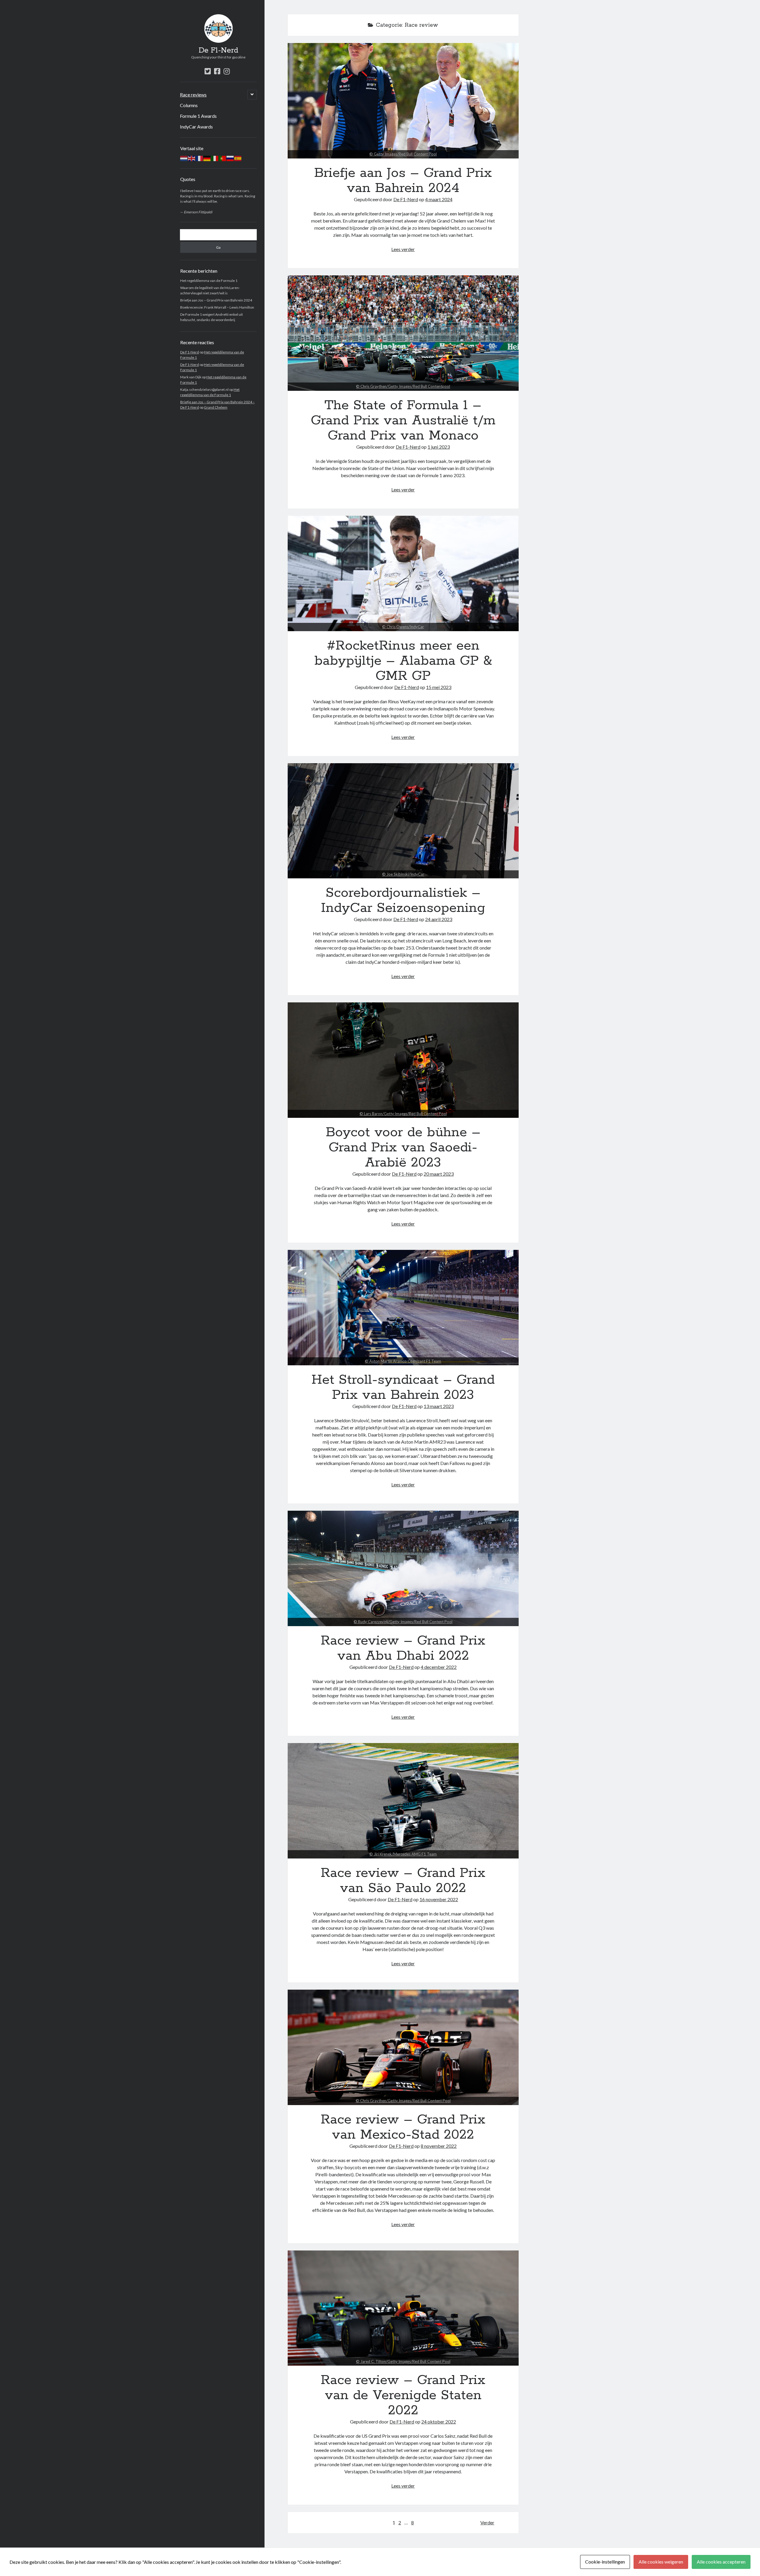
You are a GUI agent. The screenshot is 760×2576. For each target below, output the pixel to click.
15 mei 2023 (439, 687)
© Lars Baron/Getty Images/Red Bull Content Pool (403, 1114)
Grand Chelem (216, 407)
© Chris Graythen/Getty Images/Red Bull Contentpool (403, 386)
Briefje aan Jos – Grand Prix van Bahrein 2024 (216, 300)
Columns (189, 105)
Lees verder (403, 249)
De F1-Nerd (218, 50)
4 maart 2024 (439, 199)
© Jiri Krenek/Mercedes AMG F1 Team (403, 1854)
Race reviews (193, 95)
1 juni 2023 (439, 447)
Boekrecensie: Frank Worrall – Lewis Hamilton (217, 307)
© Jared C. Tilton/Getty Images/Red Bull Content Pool (403, 2361)
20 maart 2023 (439, 1174)
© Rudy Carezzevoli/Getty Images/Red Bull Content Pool (403, 1622)
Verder (487, 2522)
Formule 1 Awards (198, 116)
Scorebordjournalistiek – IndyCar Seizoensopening (403, 821)
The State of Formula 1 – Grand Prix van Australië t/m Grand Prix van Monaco (403, 333)
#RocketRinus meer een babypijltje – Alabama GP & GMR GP (403, 573)
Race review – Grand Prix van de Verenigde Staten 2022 (403, 2308)
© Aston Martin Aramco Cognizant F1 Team (403, 1361)
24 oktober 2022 (439, 2422)
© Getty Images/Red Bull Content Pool (403, 154)
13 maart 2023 (439, 1406)
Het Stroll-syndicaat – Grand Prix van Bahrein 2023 (403, 1308)
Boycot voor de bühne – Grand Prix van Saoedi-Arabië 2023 (403, 1060)
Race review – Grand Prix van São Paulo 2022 (403, 1801)
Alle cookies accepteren (721, 2562)
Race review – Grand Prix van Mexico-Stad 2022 (403, 2047)
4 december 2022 (439, 1667)
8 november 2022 (439, 2146)
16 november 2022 (439, 1899)
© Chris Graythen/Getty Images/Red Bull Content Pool (403, 2101)
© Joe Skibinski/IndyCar (403, 874)
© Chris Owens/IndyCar (403, 627)
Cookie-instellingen (605, 2562)
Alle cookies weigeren (661, 2562)
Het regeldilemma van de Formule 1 (209, 281)
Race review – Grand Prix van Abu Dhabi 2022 (403, 1568)
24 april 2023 (439, 919)
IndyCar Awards (196, 127)
